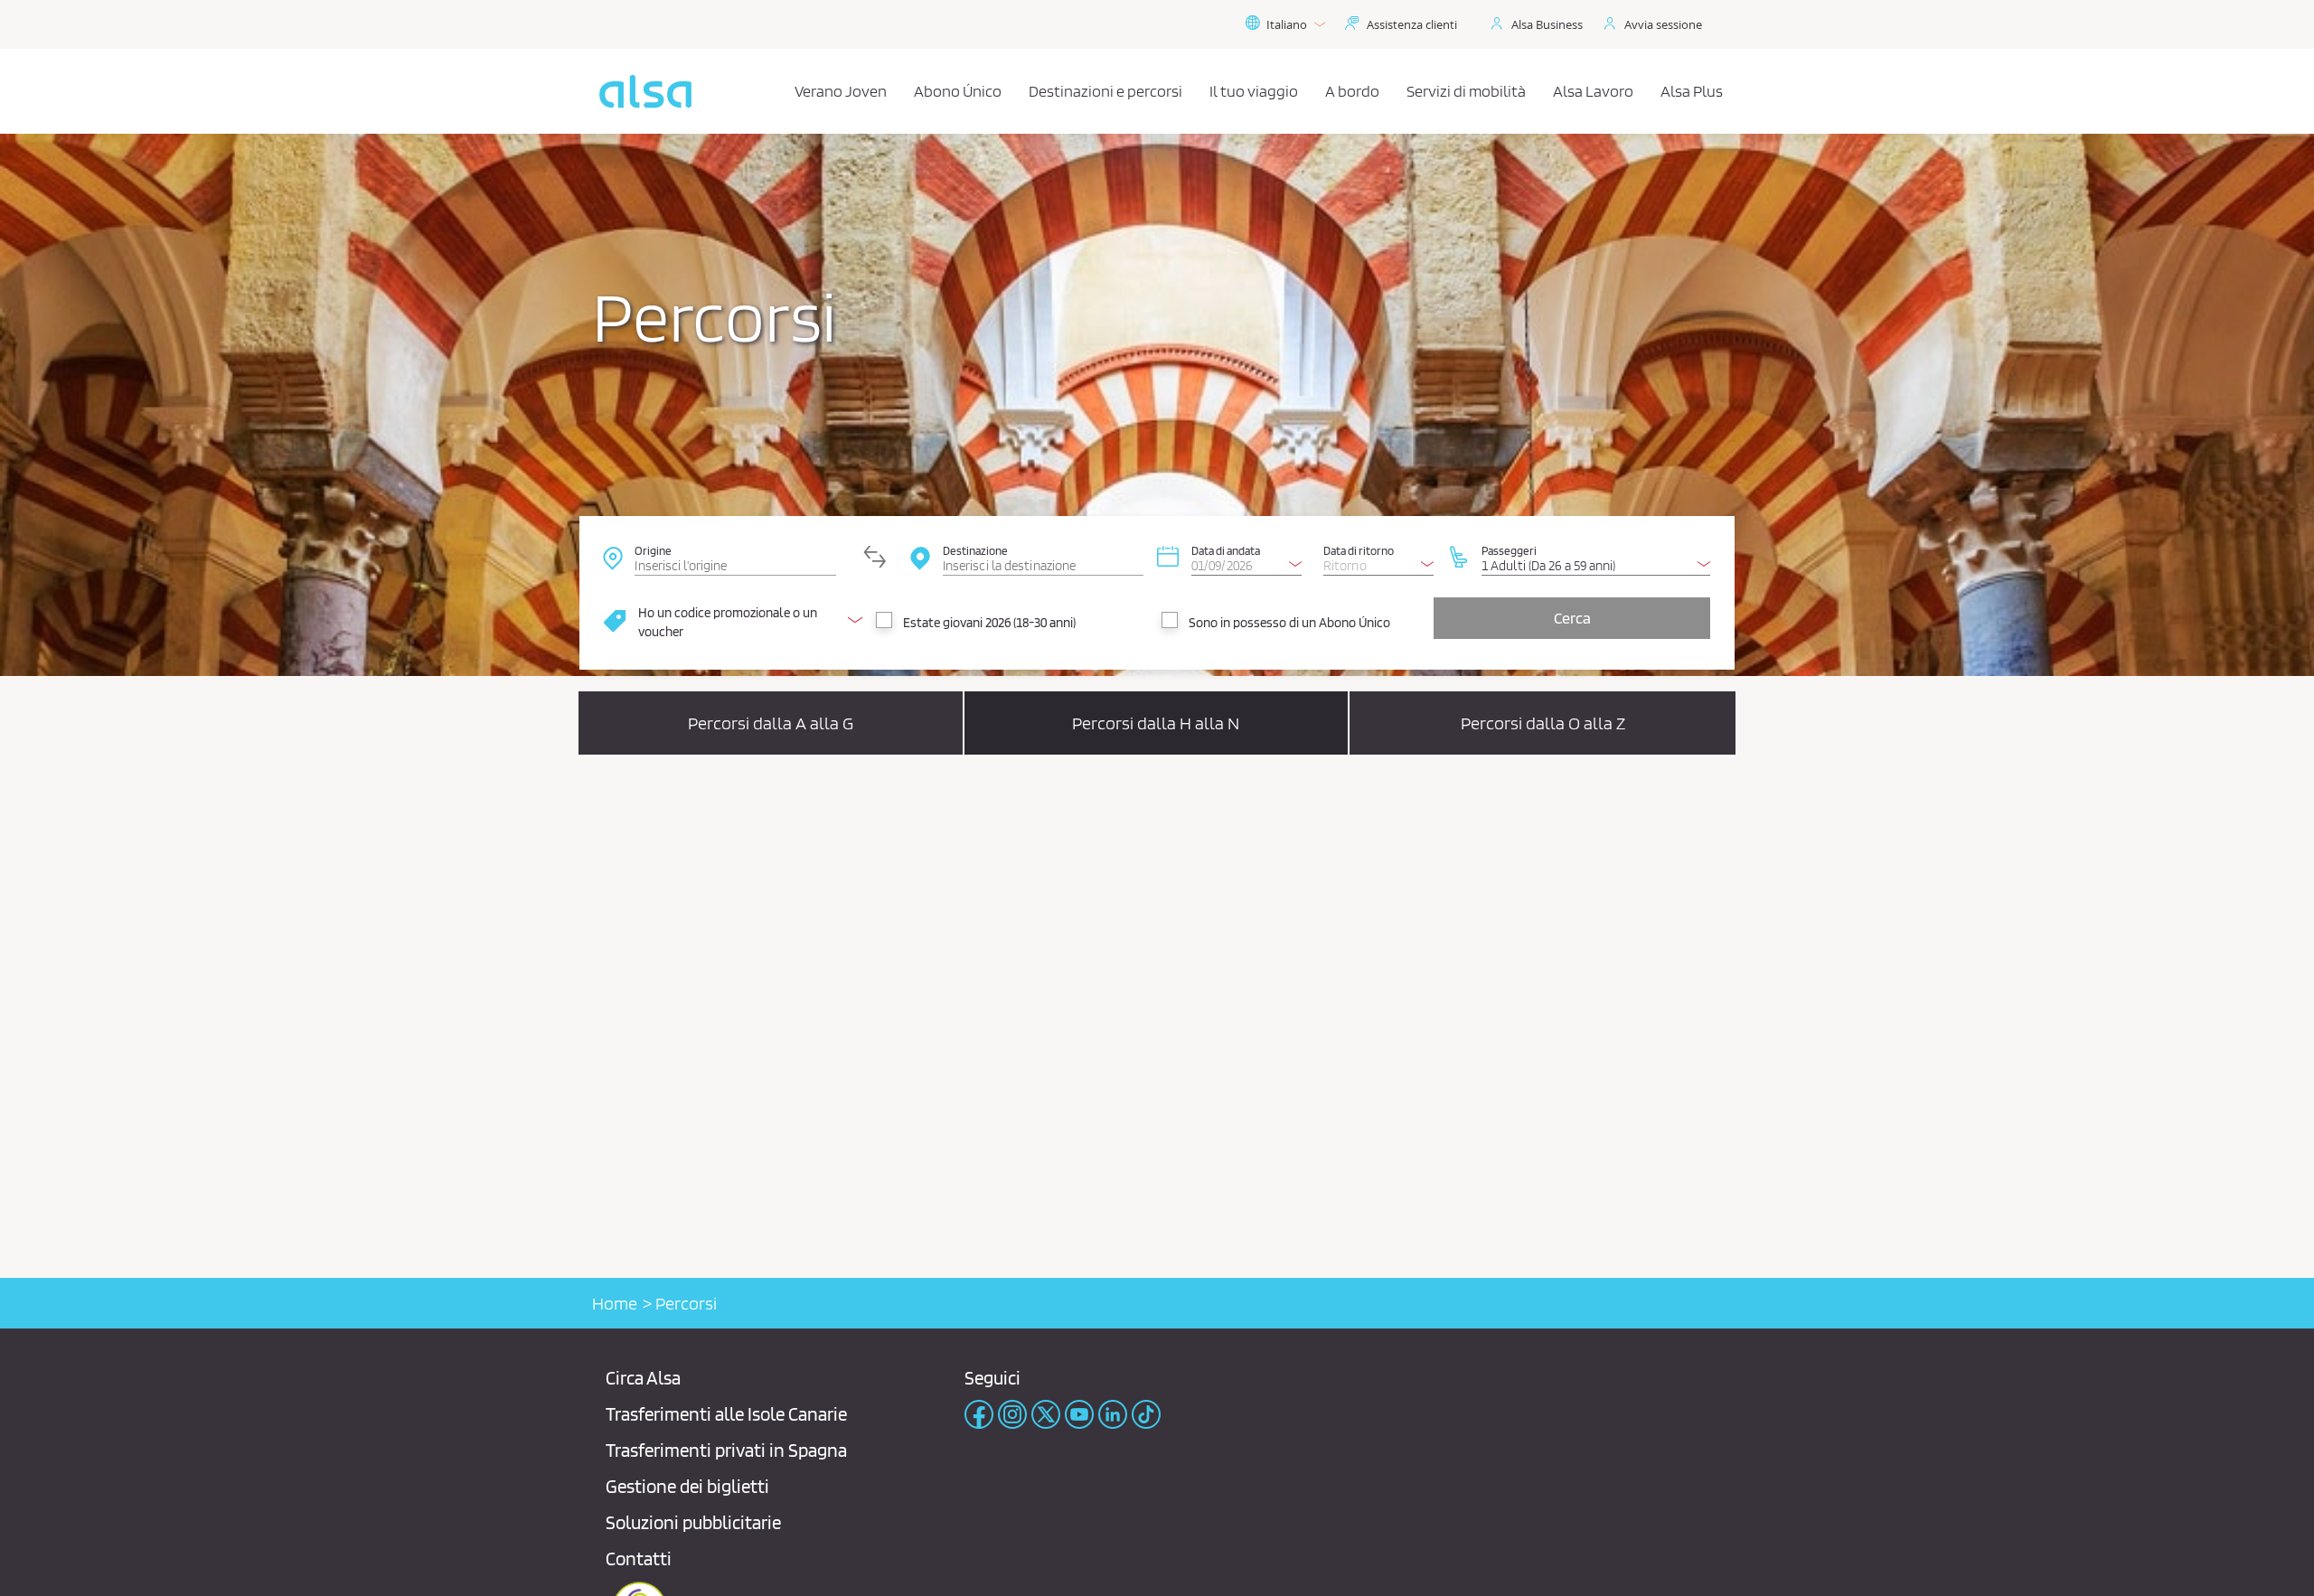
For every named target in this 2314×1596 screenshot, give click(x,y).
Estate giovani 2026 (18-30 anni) (989, 623)
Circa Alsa (643, 1378)
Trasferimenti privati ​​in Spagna (726, 1450)
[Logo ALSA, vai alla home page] (645, 91)
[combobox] (735, 557)
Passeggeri (1509, 550)
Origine (653, 550)
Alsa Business (1547, 24)
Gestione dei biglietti (687, 1486)
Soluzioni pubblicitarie (693, 1522)
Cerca (1572, 618)
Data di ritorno (1359, 550)
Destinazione (975, 550)
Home (615, 1303)
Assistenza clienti (1412, 24)
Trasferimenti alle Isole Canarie (726, 1414)
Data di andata (1226, 550)
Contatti (639, 1558)
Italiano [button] (1287, 24)
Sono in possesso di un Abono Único (1289, 623)
